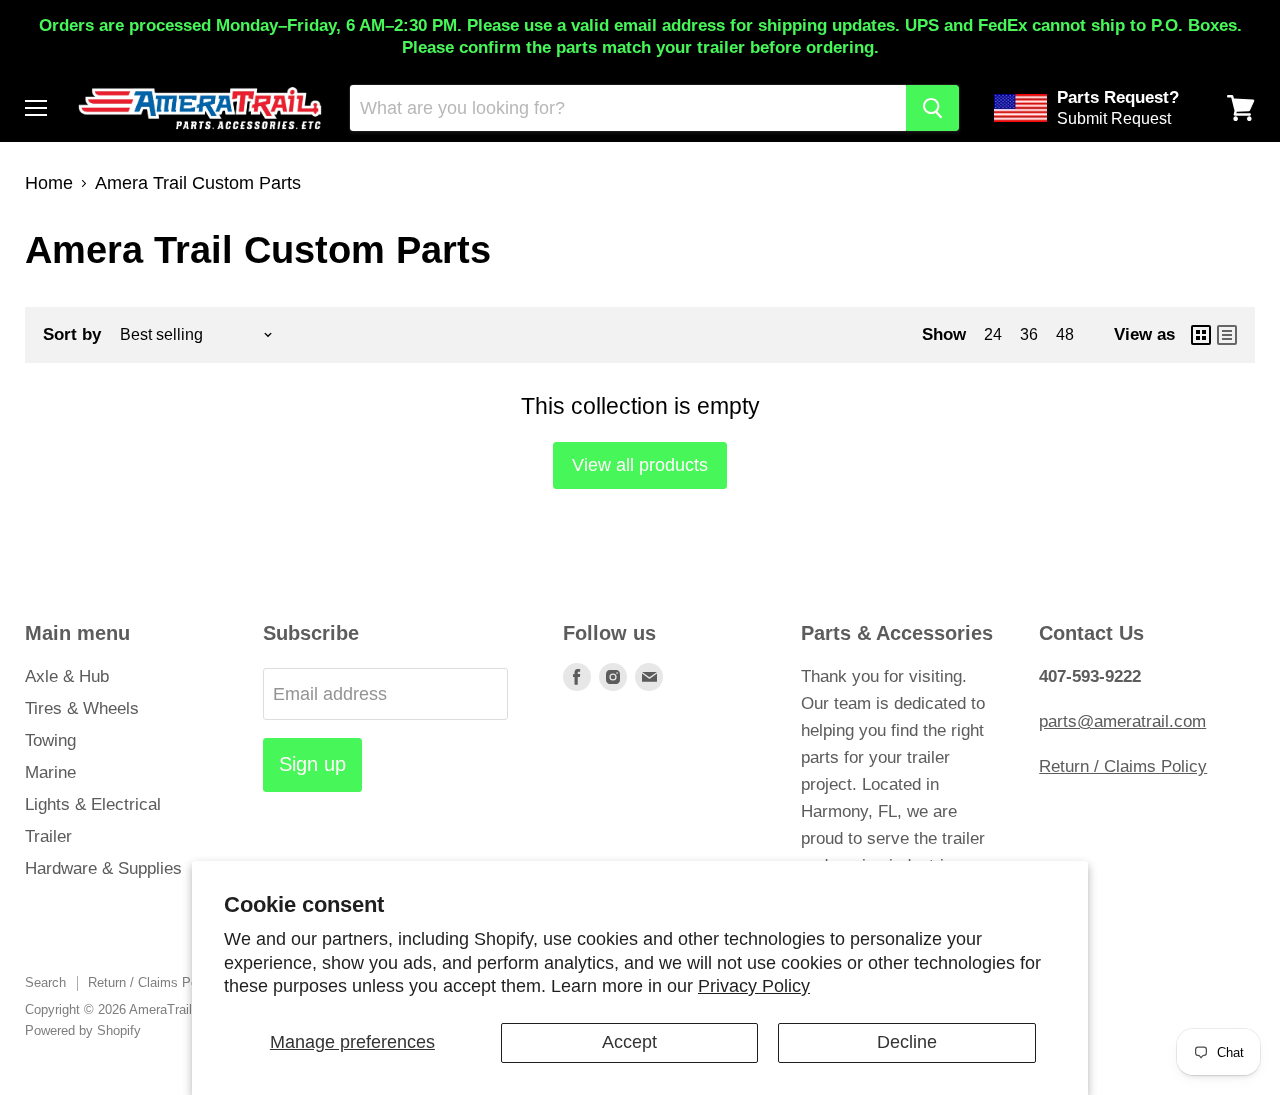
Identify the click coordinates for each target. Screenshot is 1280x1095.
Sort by (72, 334)
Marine (50, 772)
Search (45, 982)
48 (1065, 334)
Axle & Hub (67, 676)
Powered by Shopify (83, 1030)
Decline (907, 1042)
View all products (640, 465)
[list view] (1227, 335)
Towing (50, 740)
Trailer (48, 836)
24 (993, 334)
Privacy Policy (754, 986)
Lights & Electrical (93, 804)
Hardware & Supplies (103, 868)
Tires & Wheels (82, 708)
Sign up (312, 764)
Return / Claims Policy (1123, 766)
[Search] (932, 108)
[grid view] (1201, 335)
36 (1029, 334)
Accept (629, 1042)
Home (49, 183)
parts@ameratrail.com (1122, 721)
